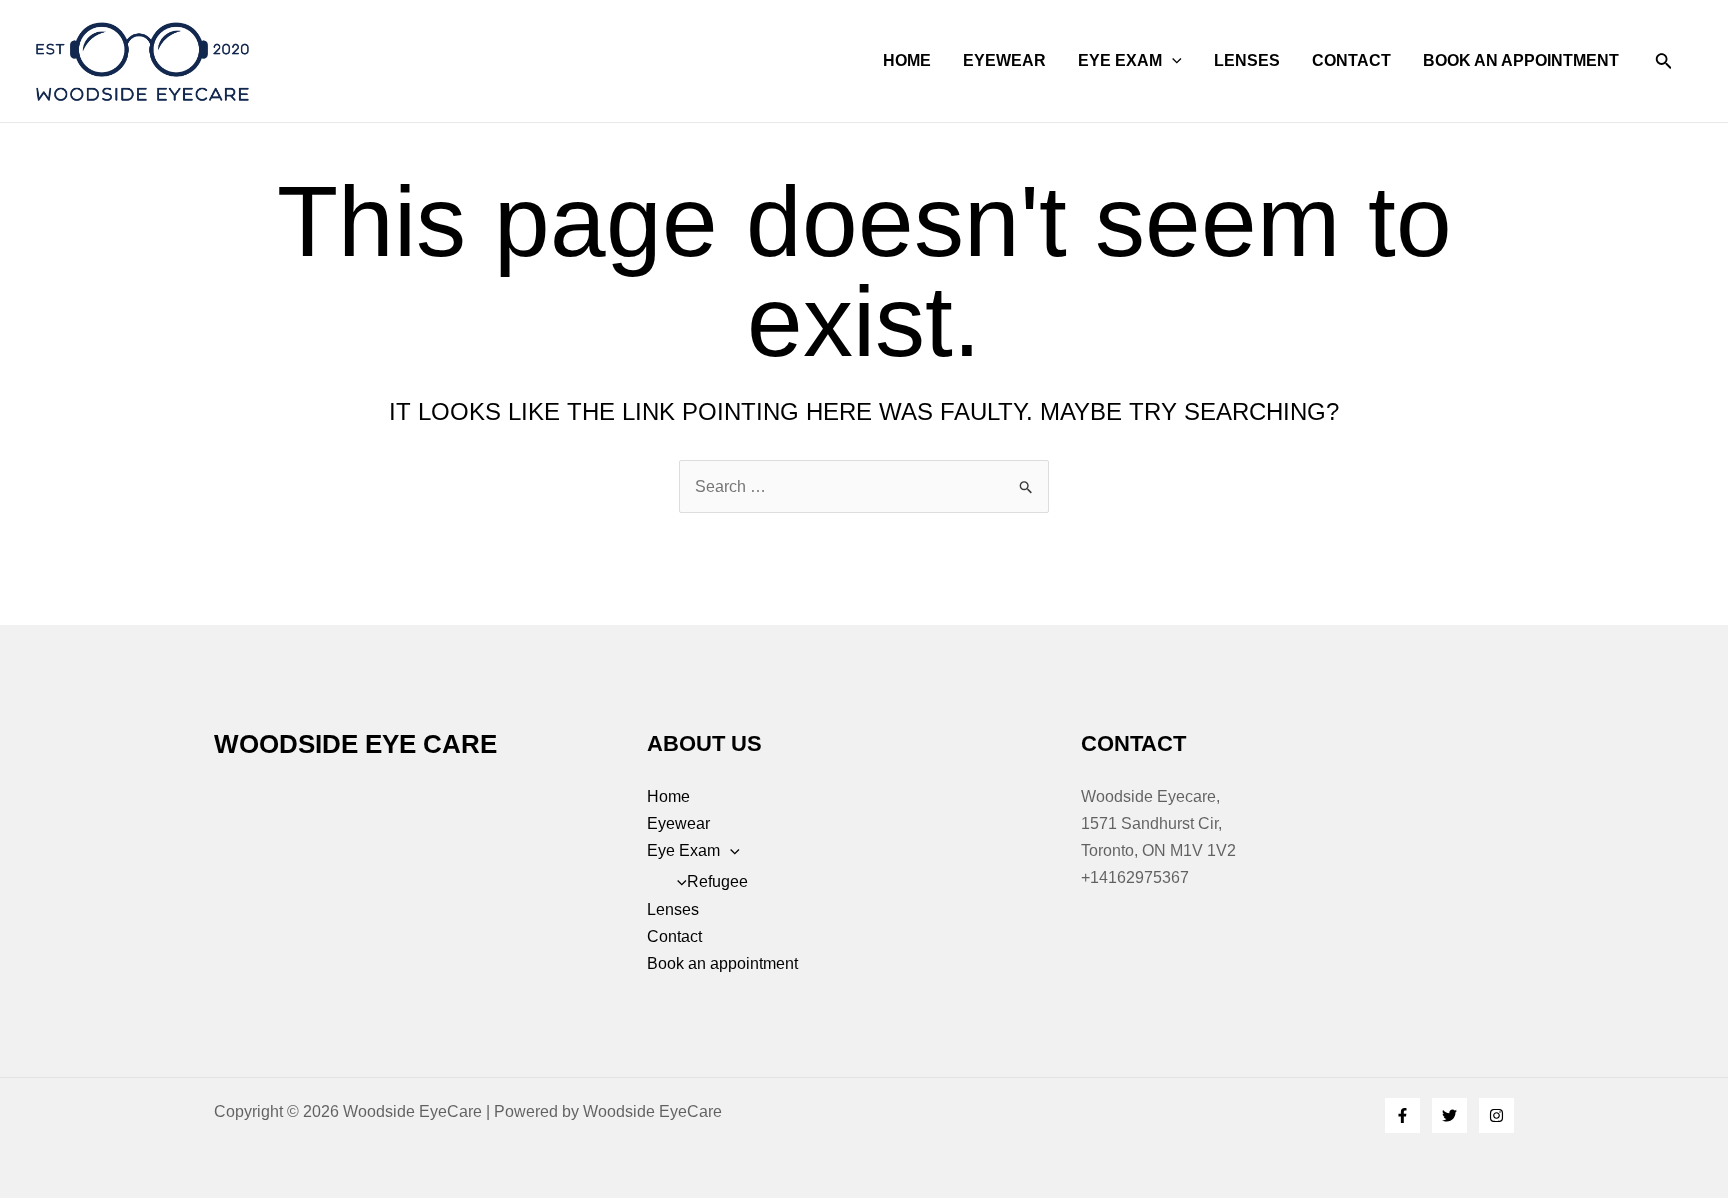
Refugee (717, 881)
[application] (1172, 61)
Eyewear (1004, 60)
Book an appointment (1521, 60)
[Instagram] (1496, 1115)
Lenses (1247, 60)
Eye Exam (1120, 60)
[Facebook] (1402, 1115)
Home (907, 60)
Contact (1351, 60)
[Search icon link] (1664, 65)
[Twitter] (1449, 1115)
